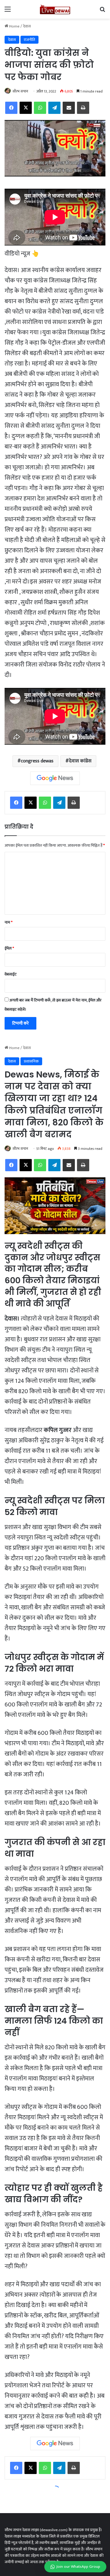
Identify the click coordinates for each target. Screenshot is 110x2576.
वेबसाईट (11, 974)
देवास (27, 26)
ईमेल (9, 948)
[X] (31, 803)
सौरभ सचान (20, 91)
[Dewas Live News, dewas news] (55, 9)
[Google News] (55, 778)
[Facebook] (16, 803)
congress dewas (37, 761)
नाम (9, 922)
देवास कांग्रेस (80, 761)
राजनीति (29, 40)
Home (14, 26)
